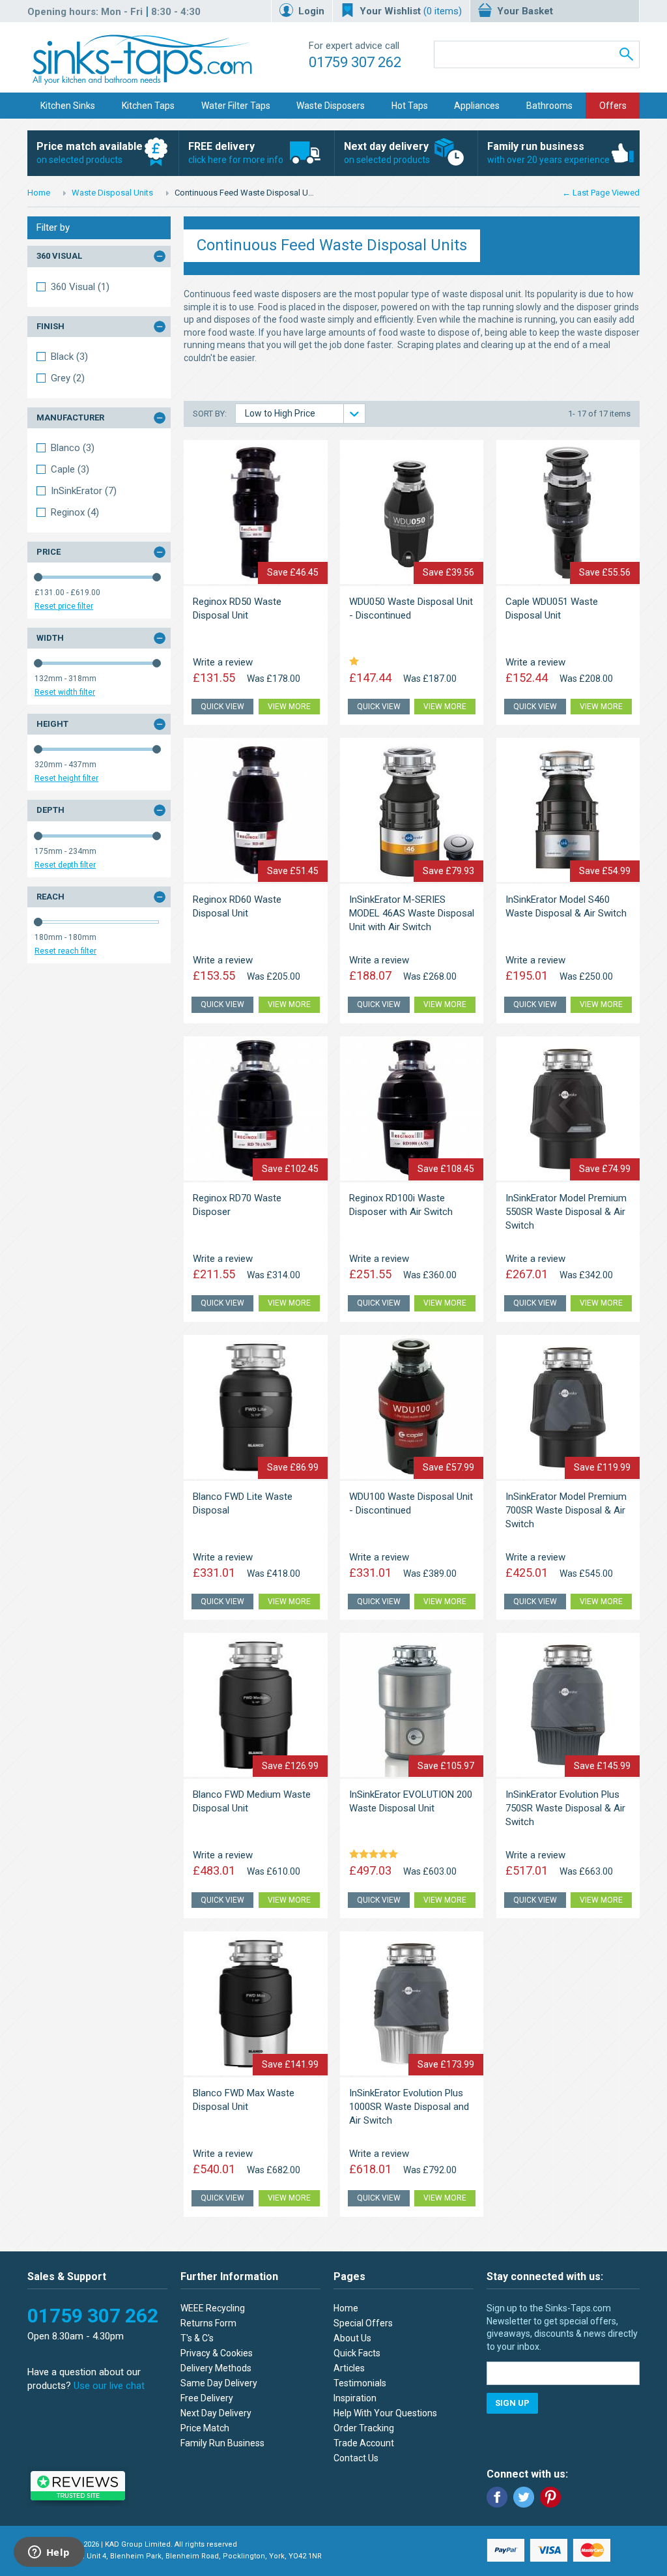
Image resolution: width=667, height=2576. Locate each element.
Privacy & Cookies (217, 2353)
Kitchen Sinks (68, 106)
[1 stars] (356, 662)
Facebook (497, 2497)
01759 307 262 (355, 62)
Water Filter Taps (236, 106)
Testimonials (360, 2383)
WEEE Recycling (213, 2308)
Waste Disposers (331, 106)
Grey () (68, 378)
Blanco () (73, 448)
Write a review (223, 662)
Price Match (205, 2428)
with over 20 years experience (548, 153)
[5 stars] (376, 1855)
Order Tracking (364, 2428)
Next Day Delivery (216, 2413)
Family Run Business (222, 2443)
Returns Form (208, 2323)
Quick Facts (357, 2353)
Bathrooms (549, 106)
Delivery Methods (216, 2368)
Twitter (524, 2497)
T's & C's (197, 2338)
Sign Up (512, 2403)
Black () (69, 357)
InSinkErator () (84, 491)
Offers (613, 106)
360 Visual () (80, 287)
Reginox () (75, 512)
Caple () (70, 469)
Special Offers (363, 2323)
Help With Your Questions (385, 2413)
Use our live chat (109, 2386)
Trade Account (364, 2443)
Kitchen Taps (148, 106)
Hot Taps (410, 106)
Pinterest (550, 2497)
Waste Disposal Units (112, 193)
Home (39, 193)
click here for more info (236, 153)
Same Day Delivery (219, 2383)
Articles (349, 2368)
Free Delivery (207, 2398)
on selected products (90, 153)
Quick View (222, 707)
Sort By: (211, 414)
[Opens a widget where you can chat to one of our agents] (49, 2553)
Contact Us (356, 2458)
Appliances (477, 106)
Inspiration (355, 2398)
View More (289, 707)
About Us (352, 2338)
